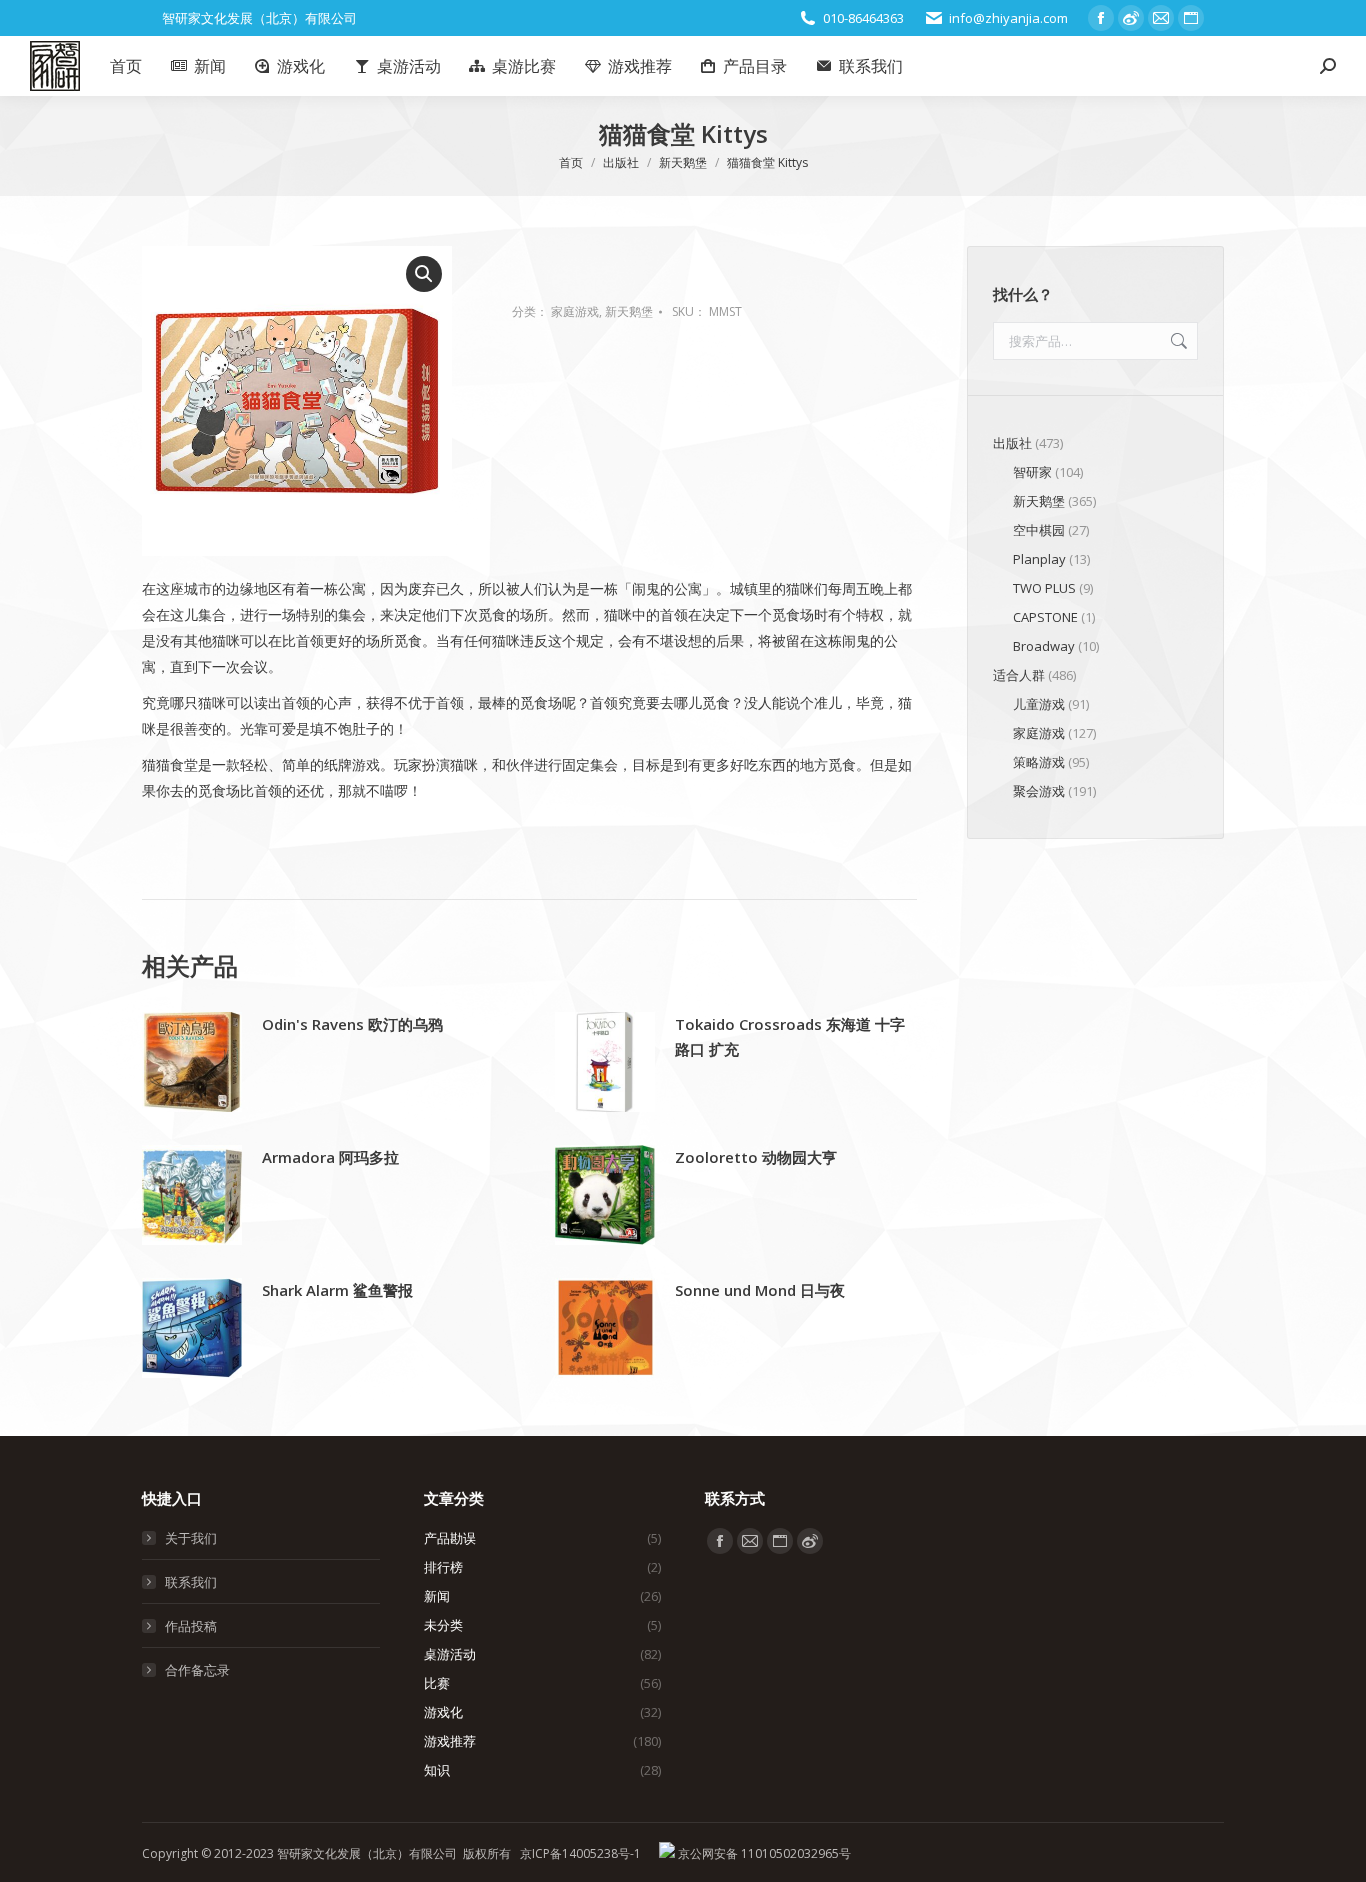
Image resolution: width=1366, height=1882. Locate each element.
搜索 (1177, 341)
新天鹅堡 (629, 311)
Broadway (1044, 646)
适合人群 (1019, 675)
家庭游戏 (575, 311)
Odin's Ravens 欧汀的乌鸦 (352, 1024)
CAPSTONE (1045, 617)
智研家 (1032, 472)
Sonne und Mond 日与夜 (760, 1290)
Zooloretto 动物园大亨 (756, 1157)
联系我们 (191, 1582)
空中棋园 (1039, 530)
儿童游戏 (1039, 704)
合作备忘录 (197, 1670)
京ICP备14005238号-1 (580, 1853)
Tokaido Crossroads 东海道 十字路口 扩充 (790, 1036)
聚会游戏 (1039, 791)
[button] (424, 274)
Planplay (1039, 559)
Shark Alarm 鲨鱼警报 (337, 1290)
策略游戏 (1039, 762)
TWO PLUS (1044, 588)
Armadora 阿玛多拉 (330, 1157)
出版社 (1012, 443)
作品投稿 (191, 1626)
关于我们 (191, 1538)
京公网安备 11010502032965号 (763, 1853)
